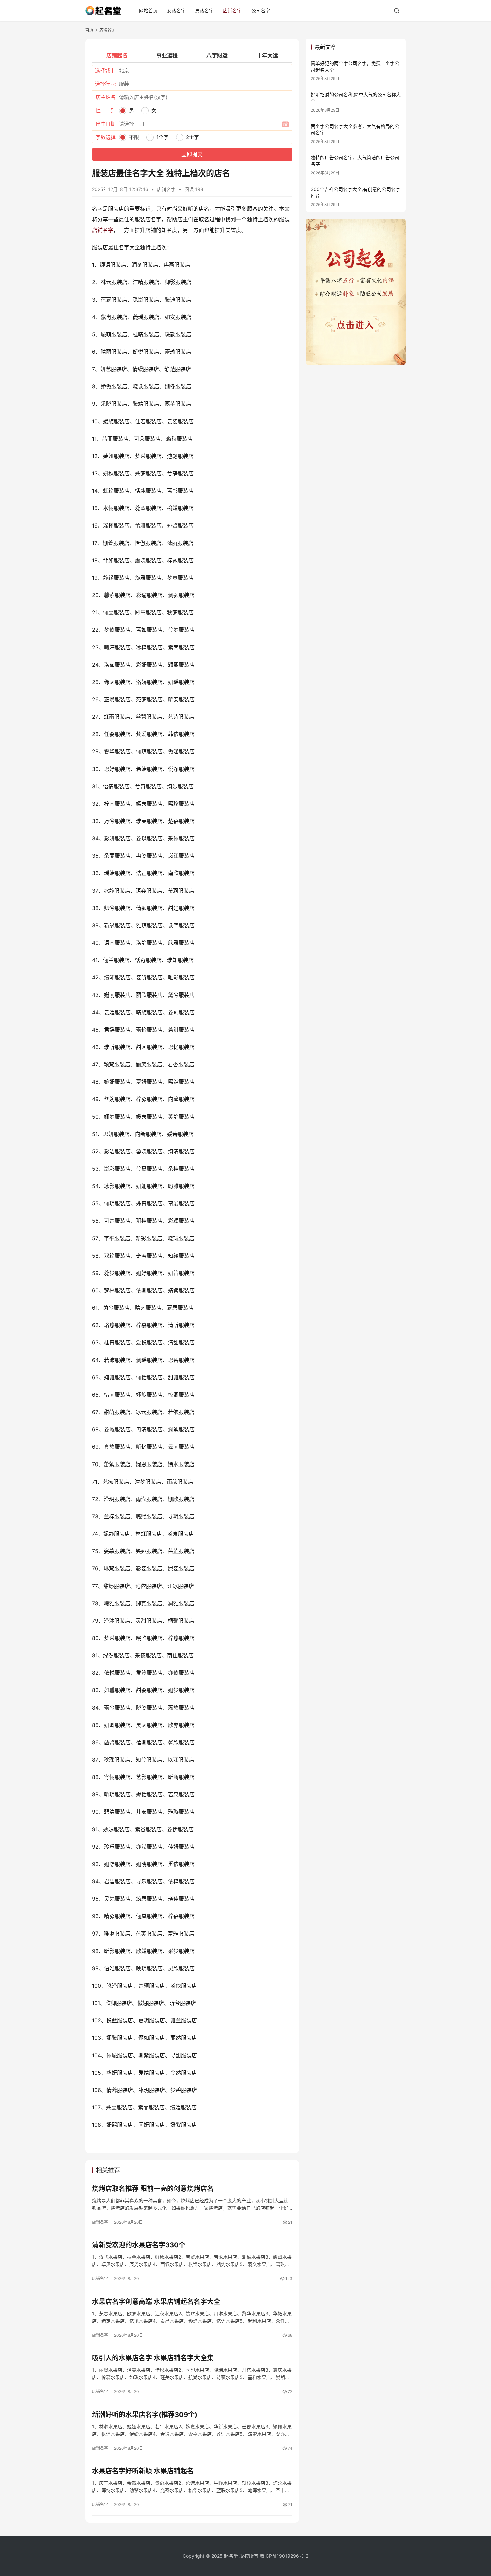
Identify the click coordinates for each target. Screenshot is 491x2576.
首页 (89, 30)
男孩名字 (204, 11)
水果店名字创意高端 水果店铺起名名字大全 (156, 2302)
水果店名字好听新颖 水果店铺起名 (143, 2471)
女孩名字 (176, 11)
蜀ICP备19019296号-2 (284, 2556)
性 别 (106, 110)
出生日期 (106, 124)
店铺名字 (232, 11)
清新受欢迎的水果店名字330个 (139, 2245)
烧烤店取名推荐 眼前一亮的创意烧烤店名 (153, 2189)
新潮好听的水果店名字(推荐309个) (145, 2415)
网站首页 (148, 11)
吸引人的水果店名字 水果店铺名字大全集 (153, 2358)
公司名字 (261, 11)
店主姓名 (106, 97)
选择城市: (106, 70)
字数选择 (106, 137)
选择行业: (106, 84)
